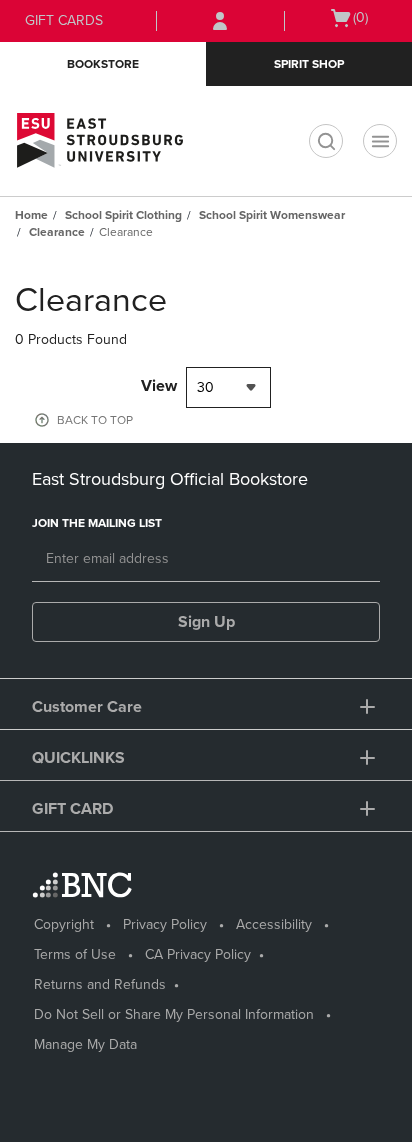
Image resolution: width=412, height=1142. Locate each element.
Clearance (57, 232)
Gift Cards (64, 20)
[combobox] (228, 387)
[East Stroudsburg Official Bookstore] (105, 141)
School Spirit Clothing (123, 215)
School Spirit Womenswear (272, 215)
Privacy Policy (165, 924)
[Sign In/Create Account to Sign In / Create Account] (220, 21)
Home (31, 215)
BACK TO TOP (95, 420)
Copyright (64, 924)
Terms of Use (75, 954)
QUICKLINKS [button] (78, 758)
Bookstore (103, 64)
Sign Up (206, 622)
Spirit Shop (309, 64)
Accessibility (274, 924)
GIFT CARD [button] (72, 809)
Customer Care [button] (87, 707)
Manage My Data (85, 1044)
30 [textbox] (205, 387)
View (159, 386)
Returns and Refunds (100, 984)
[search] (326, 141)
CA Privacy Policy (198, 954)
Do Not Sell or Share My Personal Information (174, 1014)
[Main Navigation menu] (380, 141)
